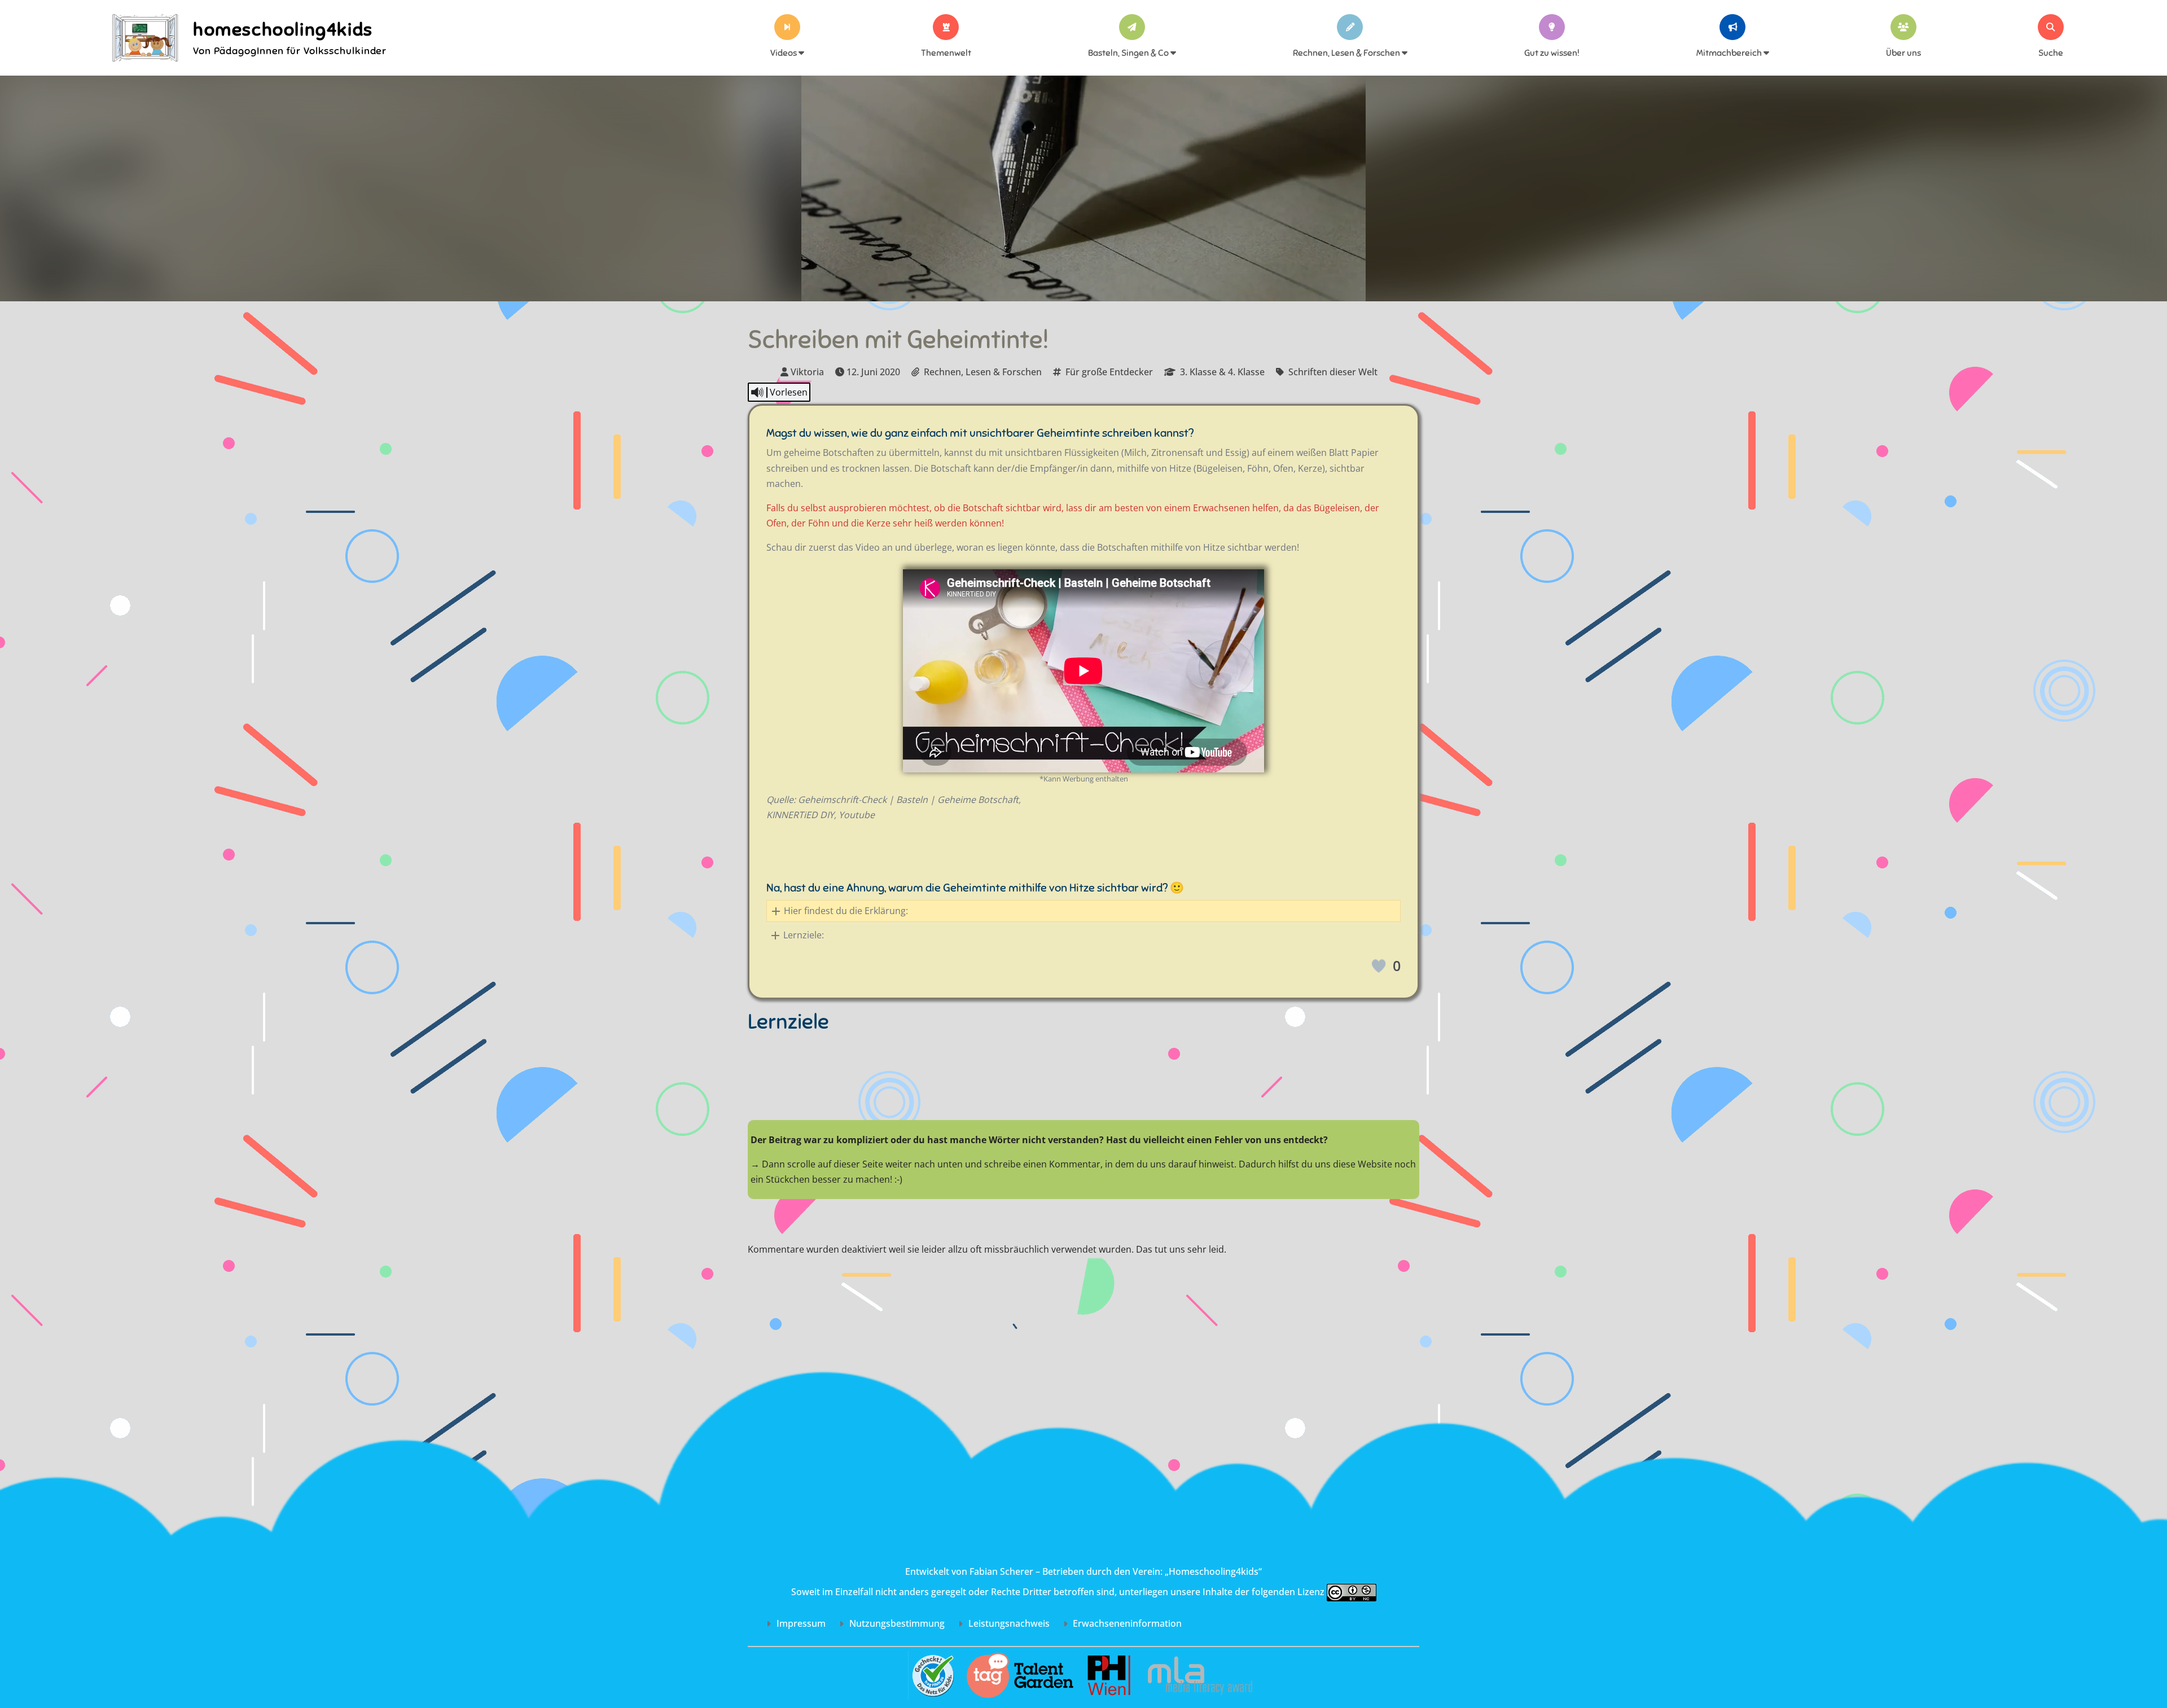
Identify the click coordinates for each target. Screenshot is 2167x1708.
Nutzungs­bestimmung (896, 1623)
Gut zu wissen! (1552, 53)
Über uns (1903, 53)
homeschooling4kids (283, 29)
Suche (2051, 53)
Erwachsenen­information (1126, 1623)
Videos (784, 53)
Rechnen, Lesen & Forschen (1347, 53)
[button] (1083, 911)
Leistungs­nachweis (1008, 1623)
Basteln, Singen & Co (1129, 53)
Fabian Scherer (1001, 1571)
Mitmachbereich (1730, 53)
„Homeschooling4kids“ (1213, 1571)
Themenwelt (946, 53)
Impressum (800, 1623)
